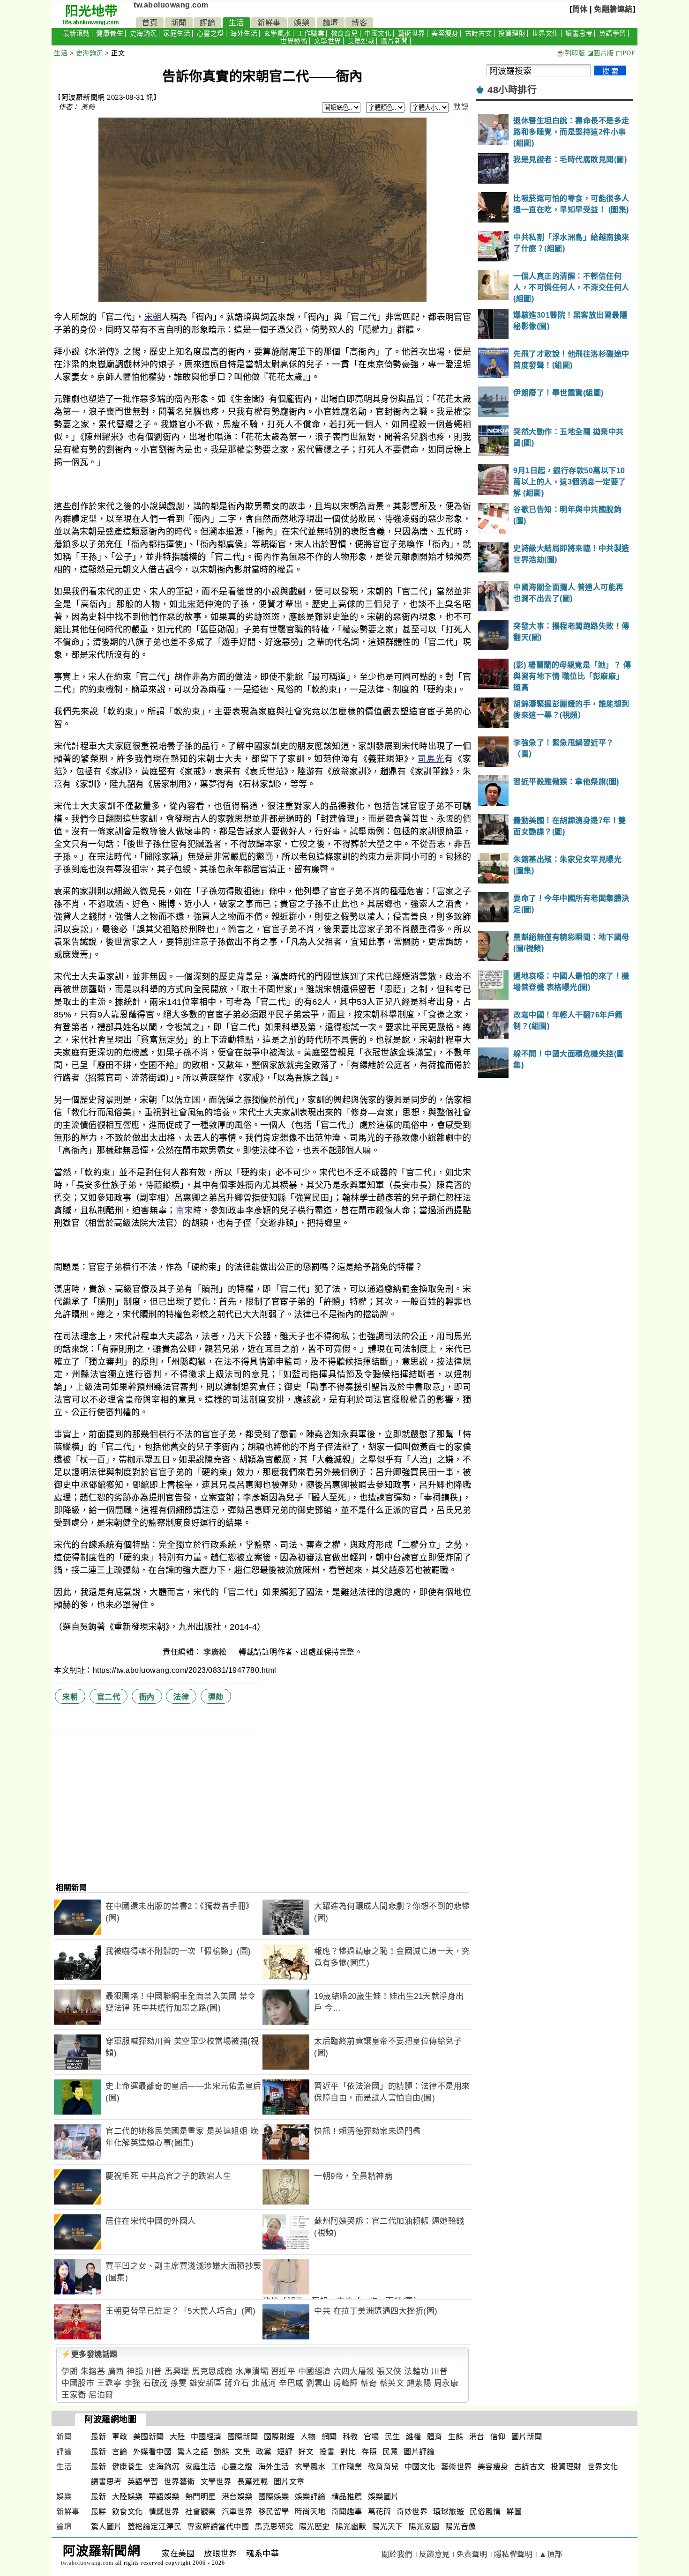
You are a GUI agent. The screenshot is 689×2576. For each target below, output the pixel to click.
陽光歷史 (315, 2527)
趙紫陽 (419, 2383)
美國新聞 (149, 2437)
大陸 (177, 2437)
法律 (181, 1697)
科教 (350, 2437)
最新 (99, 2437)
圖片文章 (289, 2482)
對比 (348, 2452)
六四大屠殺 (354, 2372)
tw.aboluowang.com (171, 5)
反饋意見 (434, 2554)
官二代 (109, 1697)
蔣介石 (237, 2383)
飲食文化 (127, 2512)
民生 (393, 2437)
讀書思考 (579, 33)
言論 (120, 2452)
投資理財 (512, 33)
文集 (243, 2452)
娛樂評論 (310, 2497)
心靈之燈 (210, 33)
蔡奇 (369, 2383)
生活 (236, 23)
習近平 (283, 2372)
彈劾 (216, 1697)
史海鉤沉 (143, 33)
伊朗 (70, 2372)
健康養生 (110, 33)
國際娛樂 (274, 2497)
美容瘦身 (445, 33)
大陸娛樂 (127, 2497)
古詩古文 (479, 33)
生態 (456, 2437)
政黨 (264, 2452)
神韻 (135, 2372)
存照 (369, 2452)
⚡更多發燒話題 (90, 2354)
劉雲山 (318, 2383)
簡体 (580, 9)
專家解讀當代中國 (218, 2527)
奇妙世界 (412, 2512)
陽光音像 (461, 2527)
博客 (359, 23)
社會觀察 (201, 2512)
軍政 (120, 2437)
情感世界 (164, 2512)
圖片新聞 (395, 41)
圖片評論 (419, 2452)
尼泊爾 (101, 2395)
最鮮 (99, 2512)
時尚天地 (310, 2512)
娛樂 (302, 23)
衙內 (147, 1697)
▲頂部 (551, 2554)
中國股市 (78, 2383)
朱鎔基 (93, 2372)
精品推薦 (347, 2497)
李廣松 (216, 1652)
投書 (327, 2452)
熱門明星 (201, 2497)
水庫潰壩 (252, 2372)
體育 (435, 2437)
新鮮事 (269, 23)
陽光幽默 (351, 2527)
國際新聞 (243, 2437)
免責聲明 (472, 2554)
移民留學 (274, 2512)
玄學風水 (277, 33)
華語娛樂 (164, 2497)
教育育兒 (344, 33)
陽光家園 (424, 2527)
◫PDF (625, 53)
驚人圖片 (106, 2527)
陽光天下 (388, 2527)
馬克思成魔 (212, 2372)
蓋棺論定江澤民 (155, 2527)
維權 (414, 2437)
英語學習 (613, 33)
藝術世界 (412, 33)
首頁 (150, 23)
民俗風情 (485, 2512)
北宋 (187, 604)
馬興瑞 (177, 2372)
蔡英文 (392, 2383)
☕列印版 (571, 53)
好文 (306, 2452)
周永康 (446, 2383)
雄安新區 (206, 2383)
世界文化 (546, 33)
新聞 (179, 23)
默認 (461, 107)
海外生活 (244, 33)
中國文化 (378, 33)
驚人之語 (193, 2452)
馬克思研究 (274, 2527)
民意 (390, 2452)
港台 (477, 2437)
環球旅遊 (449, 2512)
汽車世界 (237, 2512)
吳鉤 (88, 107)
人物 (308, 2437)
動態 (221, 2452)
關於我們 (397, 2554)
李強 (132, 2383)
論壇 (331, 23)
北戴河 (264, 2383)
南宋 (184, 1210)
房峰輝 (346, 2383)
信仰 (498, 2437)
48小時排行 (512, 90)
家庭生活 (177, 33)
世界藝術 (294, 41)
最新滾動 (76, 33)
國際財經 (279, 2437)
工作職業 (311, 33)
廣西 (116, 2372)
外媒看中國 (153, 2452)
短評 (285, 2452)
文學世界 (328, 41)
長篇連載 (361, 41)
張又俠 (389, 2372)
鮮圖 (514, 2512)
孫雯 (178, 2383)
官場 (371, 2437)
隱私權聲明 (513, 2554)
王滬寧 (109, 2383)
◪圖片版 (601, 53)
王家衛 (74, 2395)
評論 (207, 23)
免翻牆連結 (613, 9)
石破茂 (155, 2383)
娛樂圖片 (383, 2497)
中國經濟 (315, 2372)
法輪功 (416, 2372)
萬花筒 (380, 2512)
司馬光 (431, 759)
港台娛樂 (237, 2497)
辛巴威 (291, 2383)
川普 (154, 2372)
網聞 (329, 2437)
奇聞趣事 (347, 2512)
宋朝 (153, 317)
